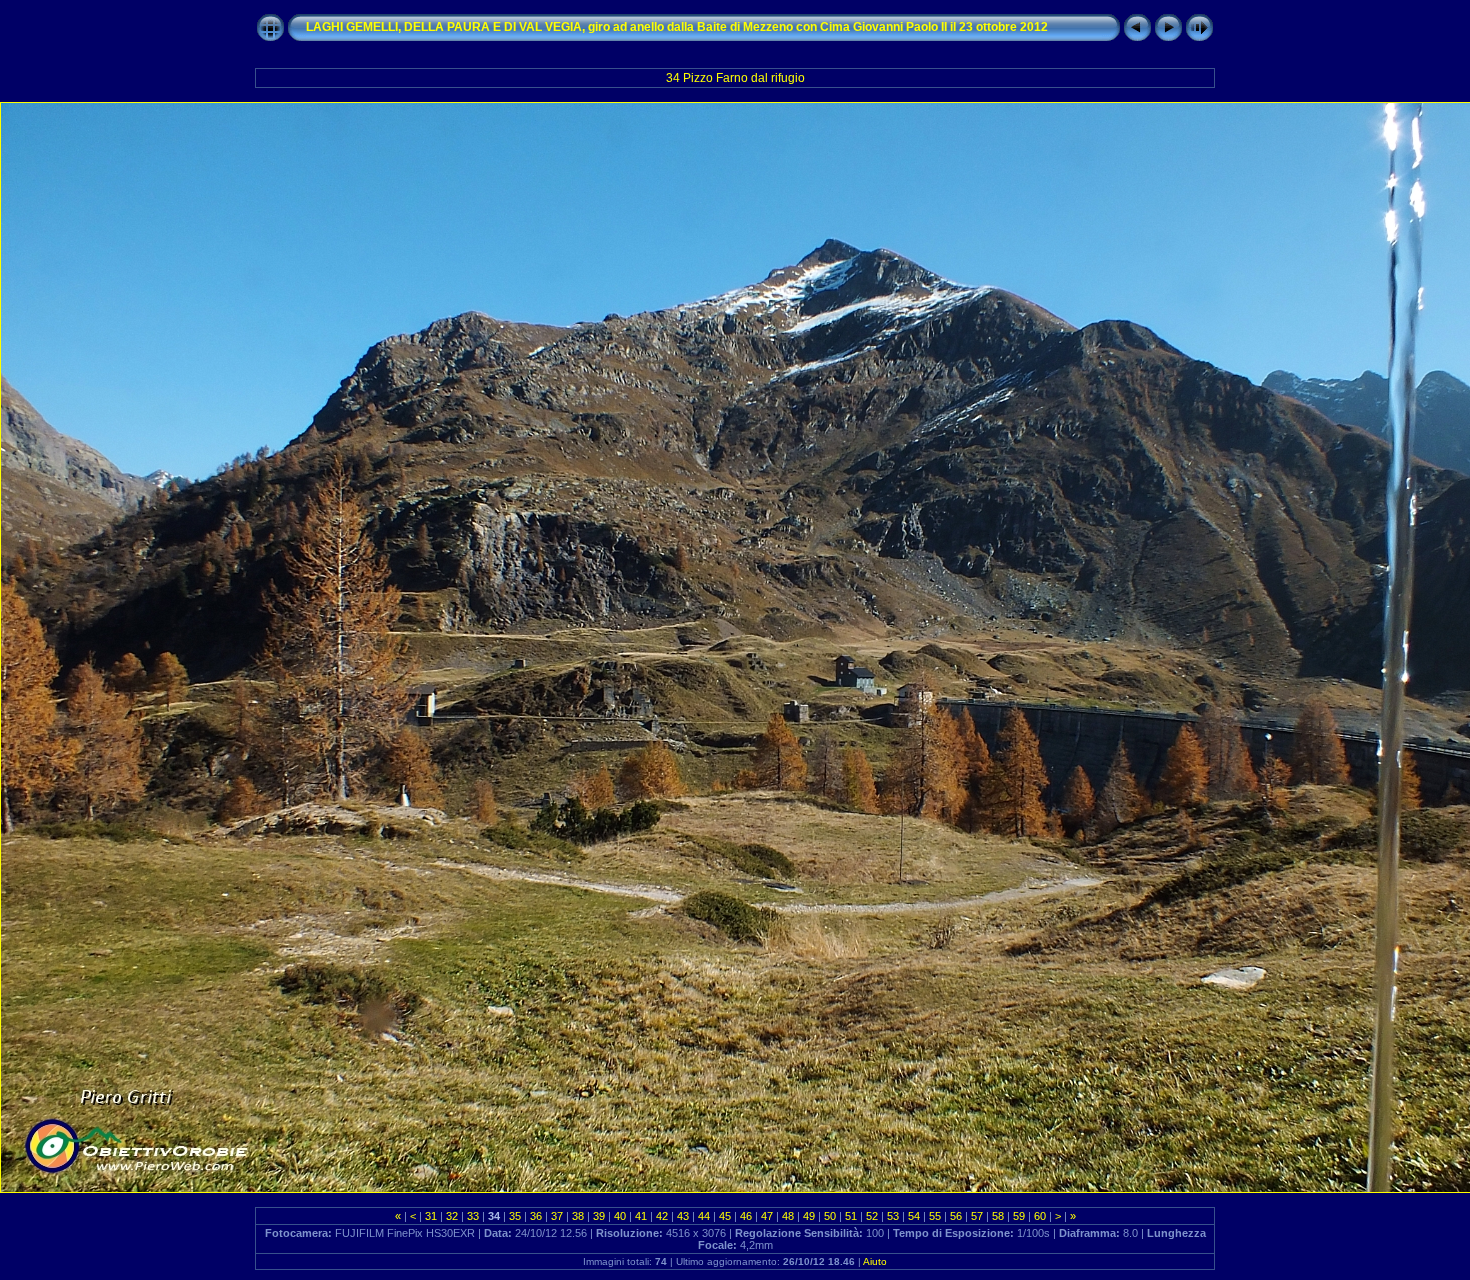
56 (956, 1216)
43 (683, 1216)
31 (431, 1216)
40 (620, 1216)
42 (662, 1216)
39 (599, 1216)
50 (830, 1216)
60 (1040, 1216)
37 (557, 1216)
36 (536, 1216)
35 (515, 1216)
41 (641, 1216)
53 (893, 1216)
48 (788, 1216)
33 (473, 1216)
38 (578, 1216)
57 (977, 1216)
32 (452, 1216)
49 (809, 1216)
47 (767, 1216)
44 (704, 1216)
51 (851, 1216)
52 (872, 1216)
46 (746, 1216)
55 (935, 1216)
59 (1019, 1216)
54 (914, 1216)
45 (725, 1216)
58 (998, 1216)
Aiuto (875, 1261)
